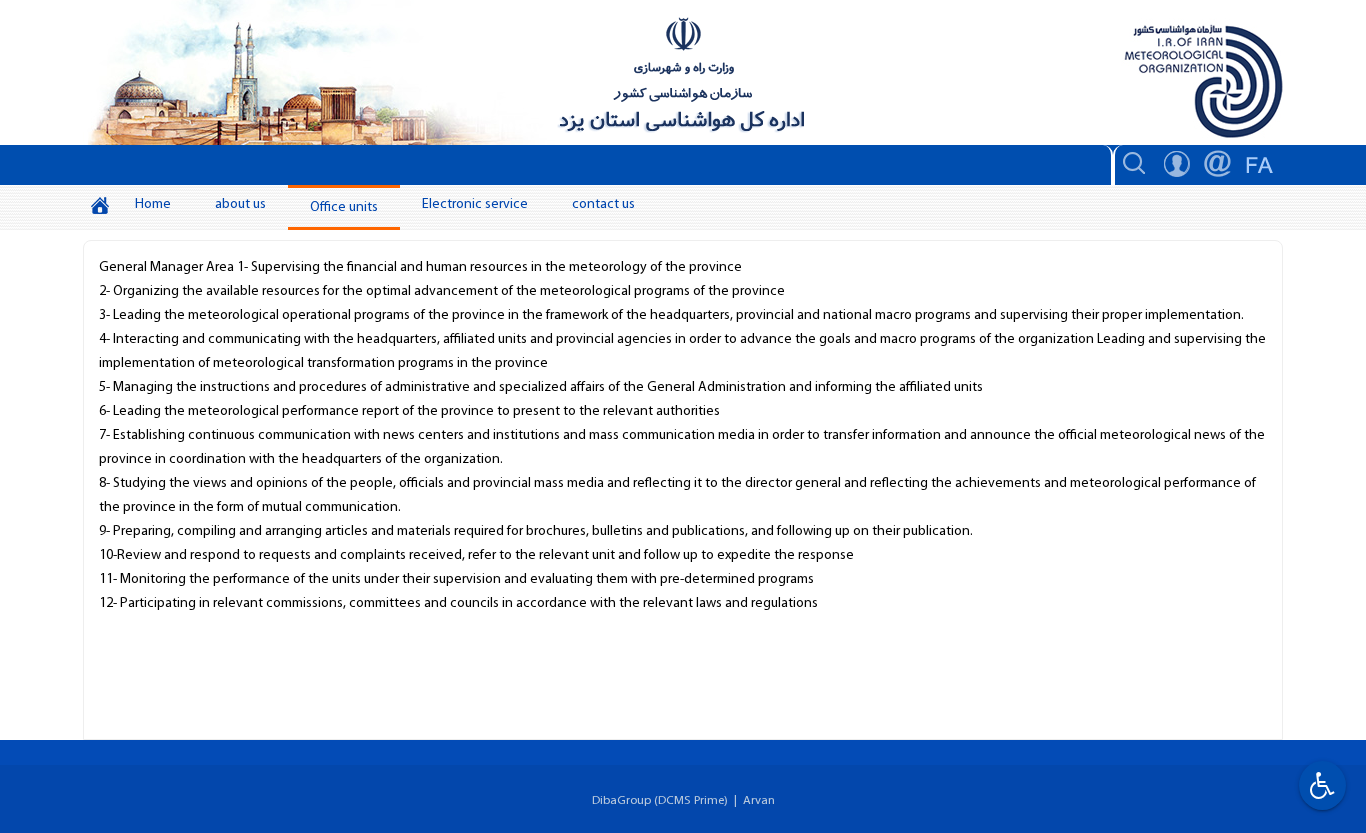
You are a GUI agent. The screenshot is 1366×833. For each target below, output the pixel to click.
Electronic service (475, 204)
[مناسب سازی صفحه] (1320, 785)
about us (240, 204)
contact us (603, 204)
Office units (344, 207)
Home (153, 204)
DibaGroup (621, 801)
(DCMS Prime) (691, 801)
